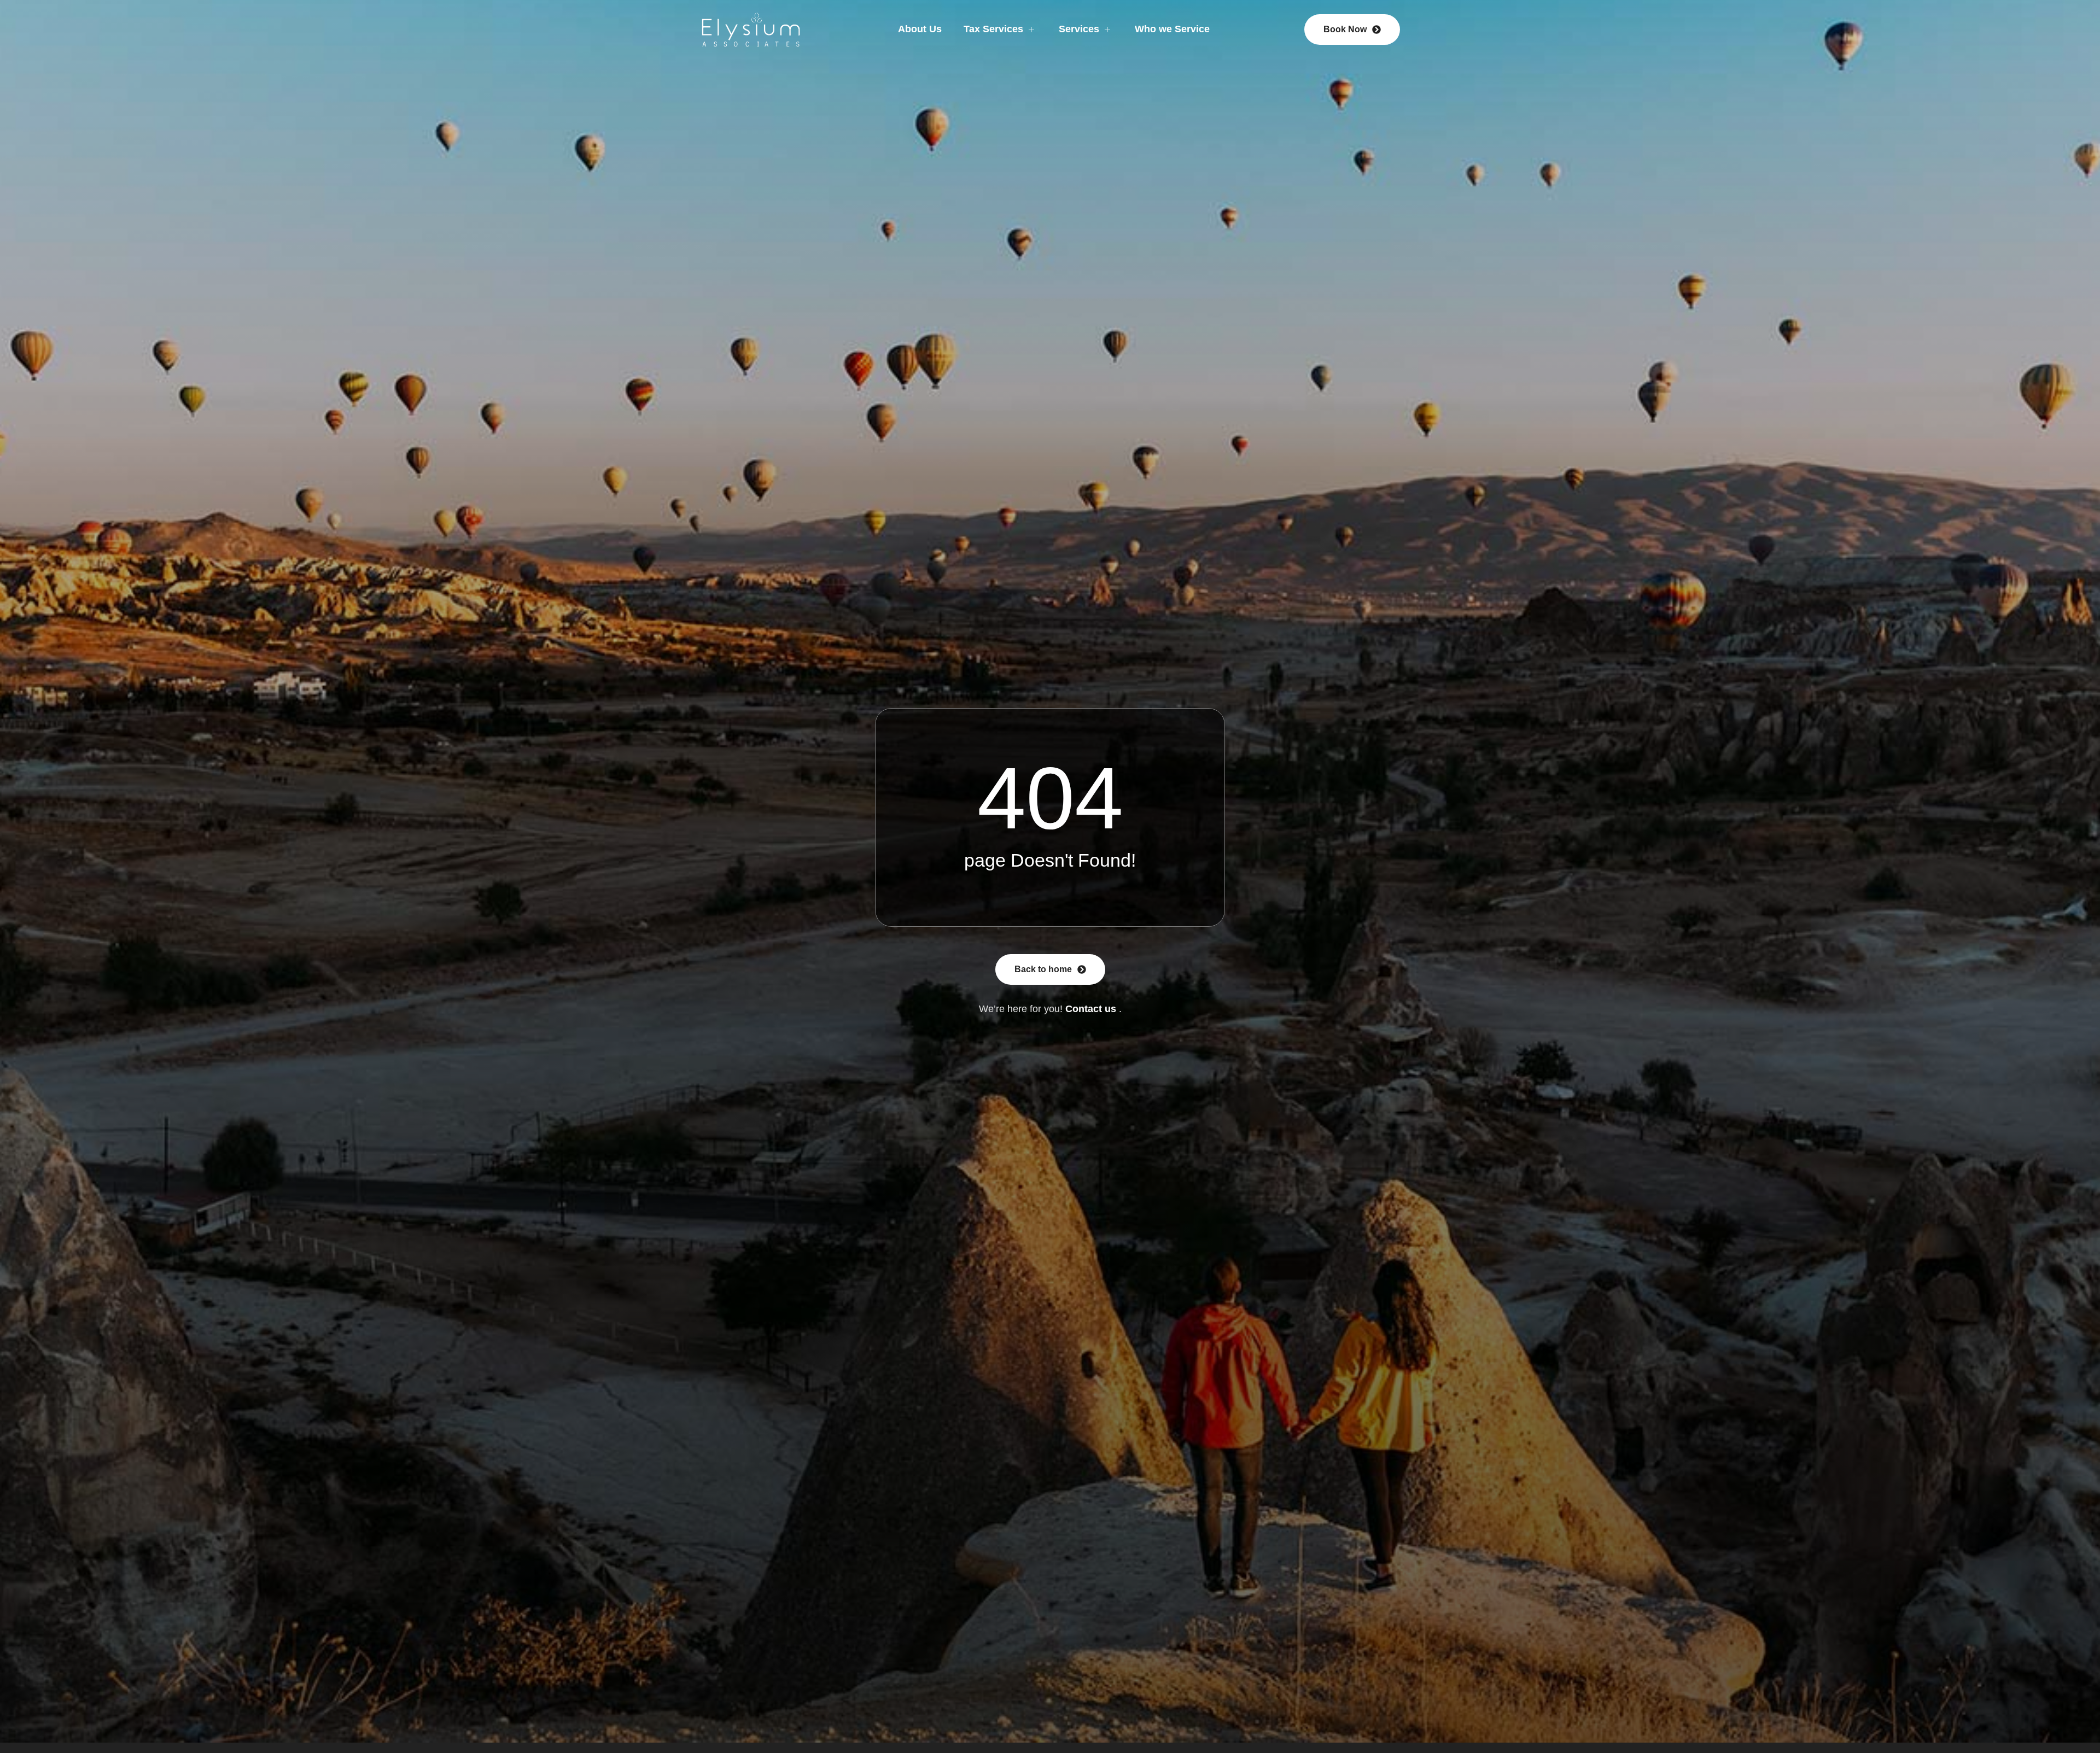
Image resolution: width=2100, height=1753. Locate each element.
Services (1079, 29)
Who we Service (1172, 29)
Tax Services (993, 29)
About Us (920, 29)
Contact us (1091, 1009)
